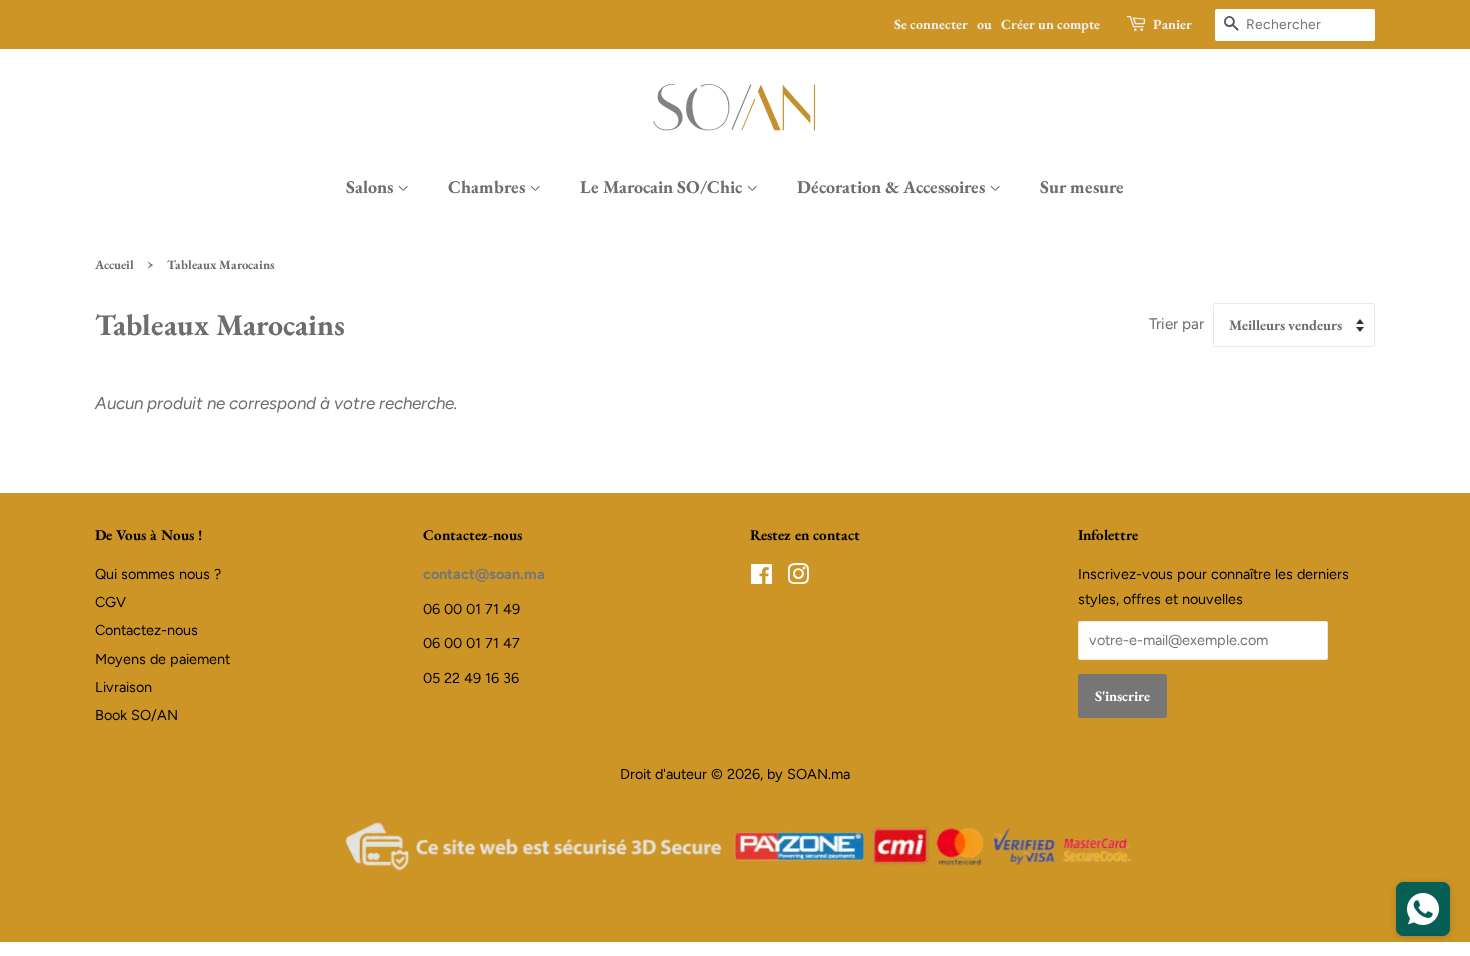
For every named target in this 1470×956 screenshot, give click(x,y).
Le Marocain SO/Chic (663, 186)
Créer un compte (1050, 24)
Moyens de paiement (162, 659)
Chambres (488, 186)
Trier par (1176, 323)
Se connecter (931, 24)
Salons (371, 186)
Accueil (114, 264)
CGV (110, 602)
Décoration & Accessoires (893, 186)
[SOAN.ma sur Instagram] (798, 578)
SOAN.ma (818, 774)
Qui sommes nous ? (158, 574)
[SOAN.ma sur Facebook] (761, 578)
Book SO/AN (136, 715)
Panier (1172, 24)
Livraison (123, 687)
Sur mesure (1082, 186)
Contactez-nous (146, 630)
